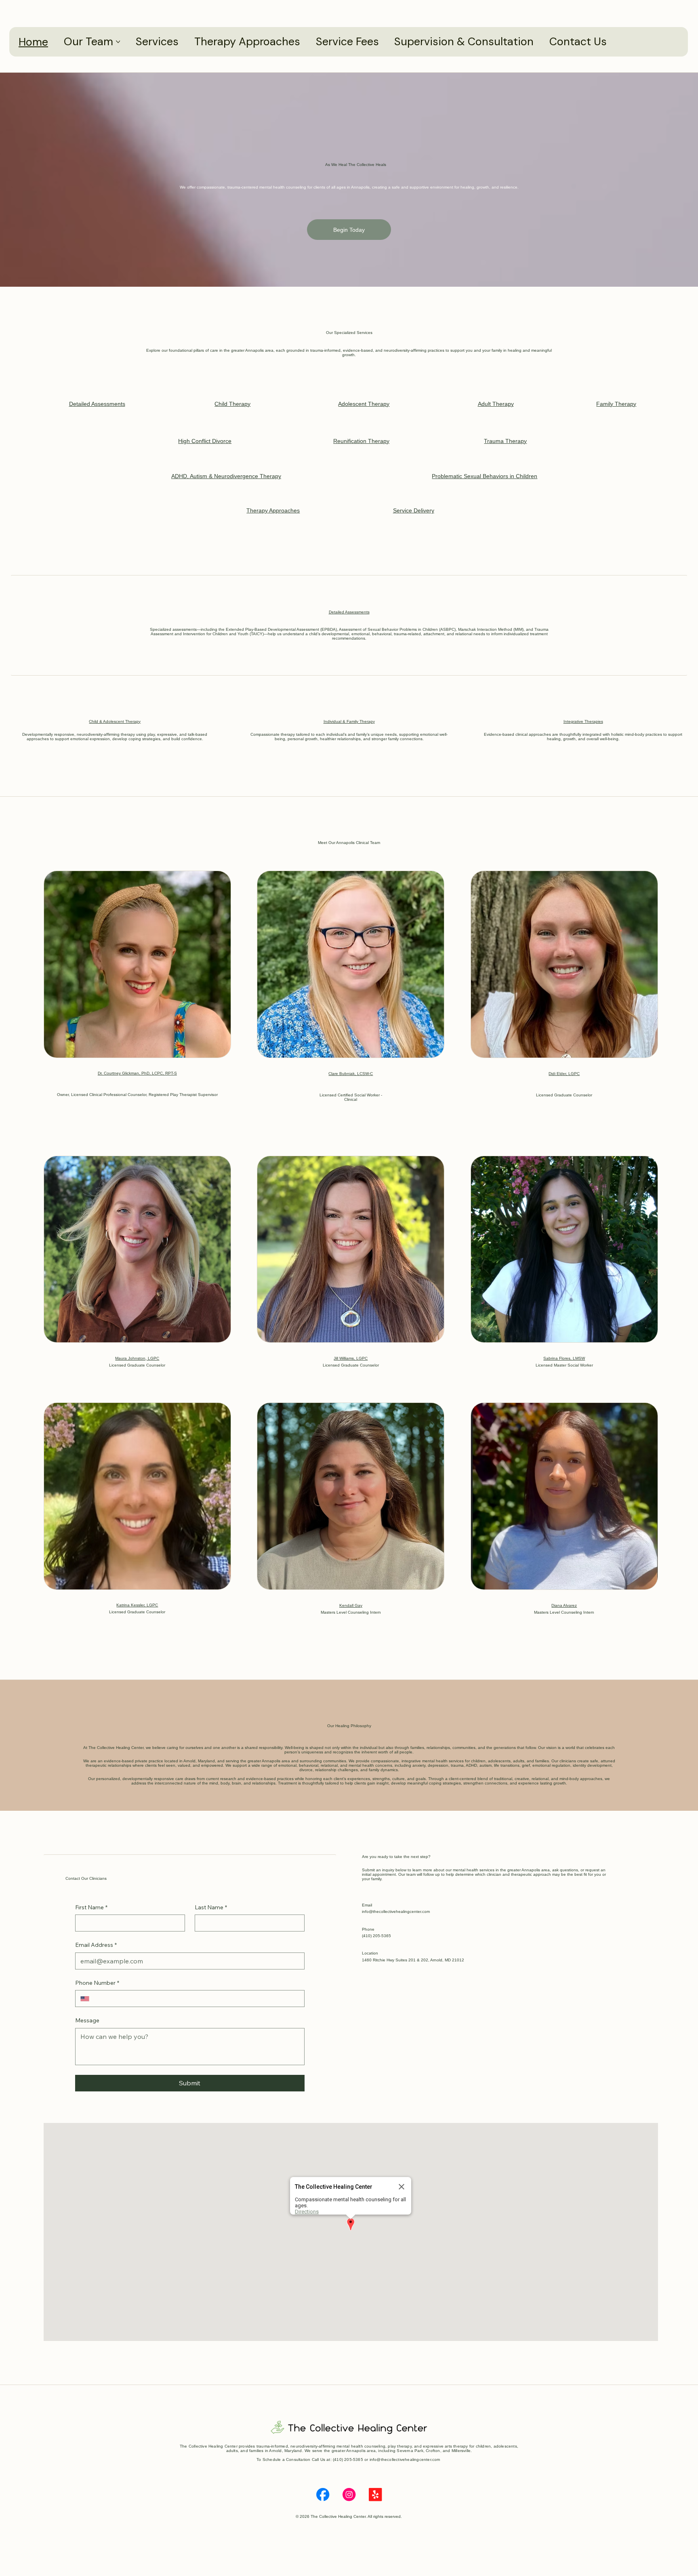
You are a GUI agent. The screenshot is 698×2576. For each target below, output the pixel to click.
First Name (91, 1907)
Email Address (96, 1945)
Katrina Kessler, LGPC (137, 1605)
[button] (351, 2225)
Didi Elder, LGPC (564, 1074)
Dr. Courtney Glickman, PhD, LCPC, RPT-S (137, 1073)
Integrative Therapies (583, 721)
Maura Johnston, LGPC (137, 1358)
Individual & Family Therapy (349, 721)
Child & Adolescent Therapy (115, 721)
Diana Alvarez (564, 1605)
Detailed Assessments (349, 612)
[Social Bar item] (323, 2494)
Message (87, 2020)
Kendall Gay (351, 1605)
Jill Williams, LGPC (351, 1358)
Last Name (211, 1907)
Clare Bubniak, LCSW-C (351, 1074)
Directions (307, 2212)
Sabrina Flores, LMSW (564, 1358)
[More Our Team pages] (118, 42)
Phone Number (97, 1983)
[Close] (402, 2187)
